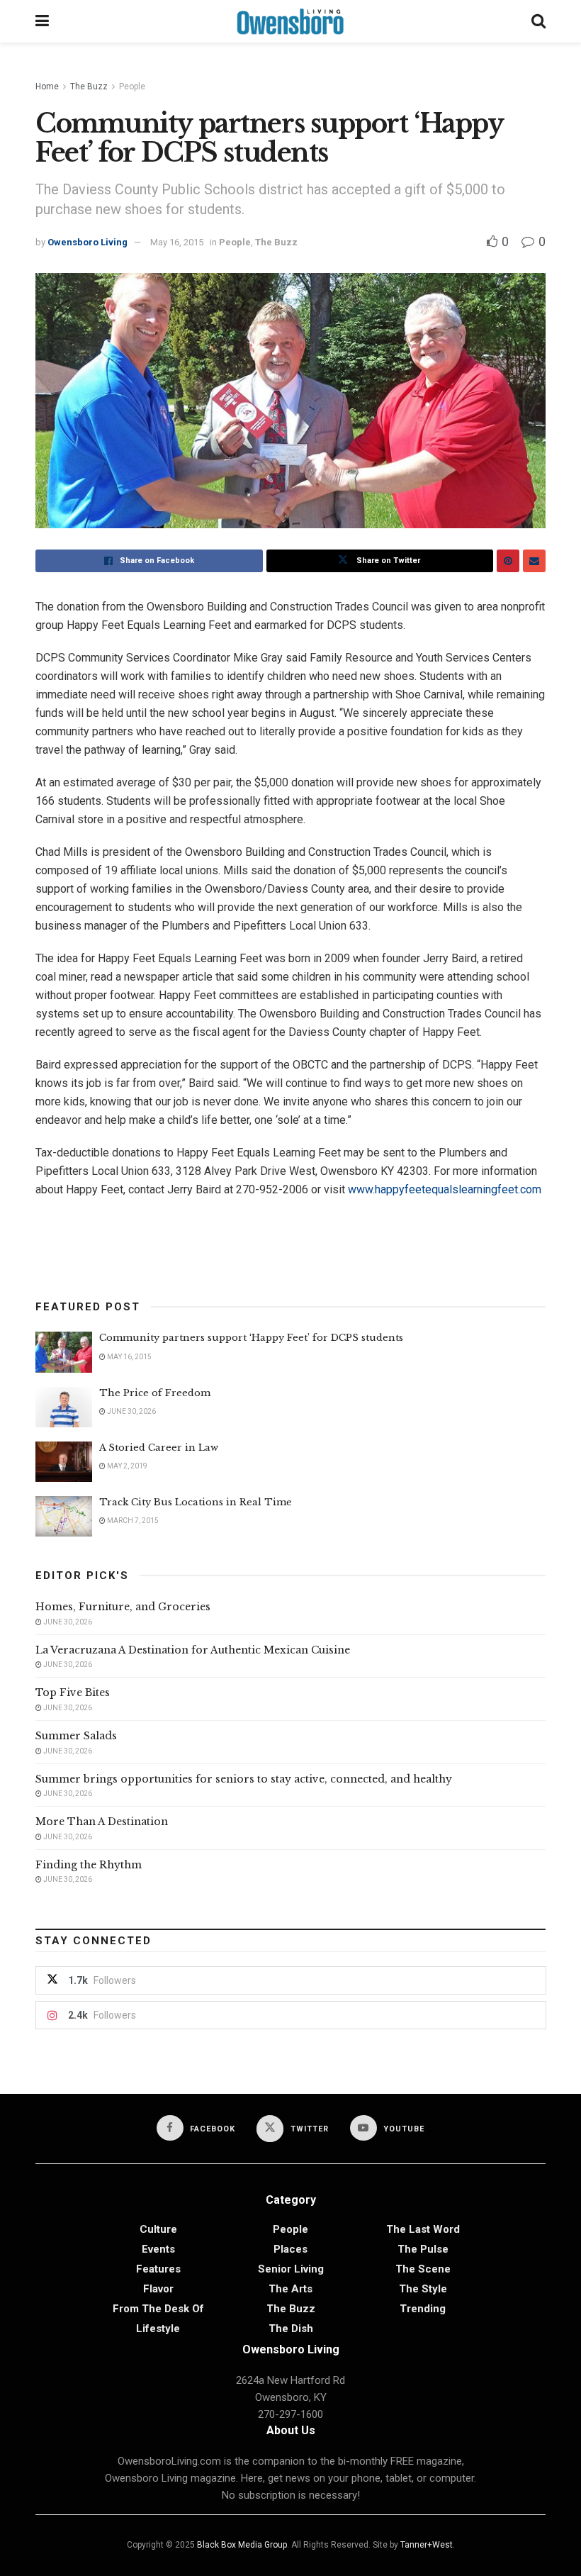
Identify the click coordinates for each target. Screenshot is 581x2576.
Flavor (158, 2289)
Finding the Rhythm (89, 1865)
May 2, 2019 (126, 1466)
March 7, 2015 (132, 1521)
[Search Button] (538, 21)
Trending (423, 2309)
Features (158, 2269)
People (132, 87)
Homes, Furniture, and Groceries (123, 1607)
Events (158, 2249)
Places (290, 2249)
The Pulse (423, 2249)
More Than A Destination (102, 1822)
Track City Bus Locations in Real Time (196, 1502)
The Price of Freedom (155, 1393)
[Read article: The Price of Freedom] (64, 1407)
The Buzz (89, 87)
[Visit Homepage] (290, 21)
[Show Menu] (42, 21)
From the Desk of (158, 2309)
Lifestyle (158, 2329)
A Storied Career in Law (159, 1448)
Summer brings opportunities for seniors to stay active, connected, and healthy (244, 1779)
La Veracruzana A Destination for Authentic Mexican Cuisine (193, 1650)
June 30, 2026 (131, 1411)
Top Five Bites (73, 1693)
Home (47, 87)
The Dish (291, 2329)
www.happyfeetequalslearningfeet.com (445, 1189)
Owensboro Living (88, 242)
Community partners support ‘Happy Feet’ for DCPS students (253, 1338)
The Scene (423, 2269)
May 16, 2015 (177, 242)
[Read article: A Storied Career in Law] (64, 1462)
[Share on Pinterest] (508, 561)
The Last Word (423, 2229)
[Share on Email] (534, 561)
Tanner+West (427, 2545)
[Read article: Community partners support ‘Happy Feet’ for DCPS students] (64, 1352)
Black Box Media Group (242, 2545)
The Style (423, 2289)
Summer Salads (76, 1736)
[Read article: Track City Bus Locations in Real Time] (64, 1516)
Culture (158, 2229)
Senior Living (291, 2269)
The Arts (290, 2289)
